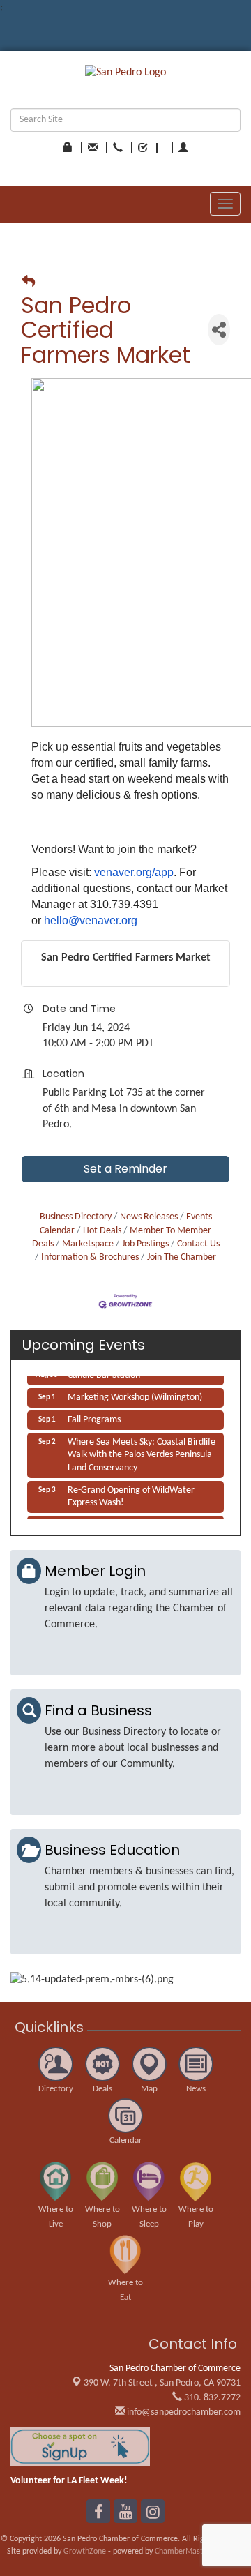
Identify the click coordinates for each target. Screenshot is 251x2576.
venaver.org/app (134, 872)
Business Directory (76, 1217)
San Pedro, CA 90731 (162, 2383)
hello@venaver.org (91, 920)
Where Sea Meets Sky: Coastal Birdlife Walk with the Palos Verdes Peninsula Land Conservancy (142, 1451)
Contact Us (198, 1244)
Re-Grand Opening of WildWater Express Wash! (131, 1493)
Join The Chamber (182, 1257)
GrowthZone (85, 2552)
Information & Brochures (90, 1257)
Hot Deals (102, 1231)
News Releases (149, 1217)
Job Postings (145, 1244)
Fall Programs (94, 1416)
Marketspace (88, 1244)
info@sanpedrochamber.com (183, 2412)
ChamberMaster (182, 2552)
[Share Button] (219, 330)
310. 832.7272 (211, 2398)
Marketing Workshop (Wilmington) (135, 1394)
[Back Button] (28, 283)
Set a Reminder (125, 1169)
